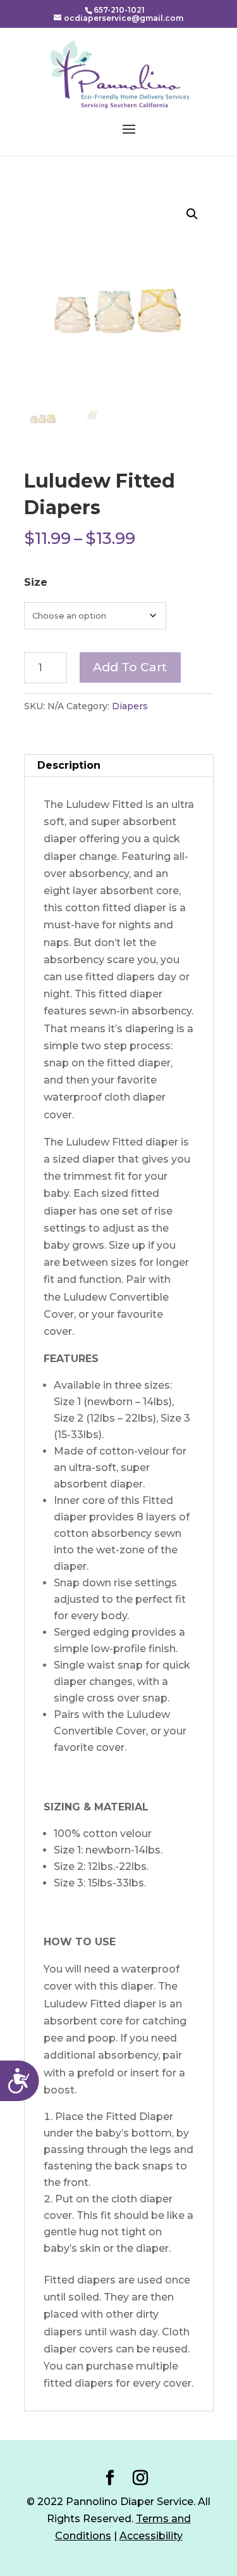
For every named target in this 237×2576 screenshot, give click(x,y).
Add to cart (130, 667)
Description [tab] (69, 765)
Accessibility (151, 2536)
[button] (192, 214)
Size (36, 582)
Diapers (130, 706)
